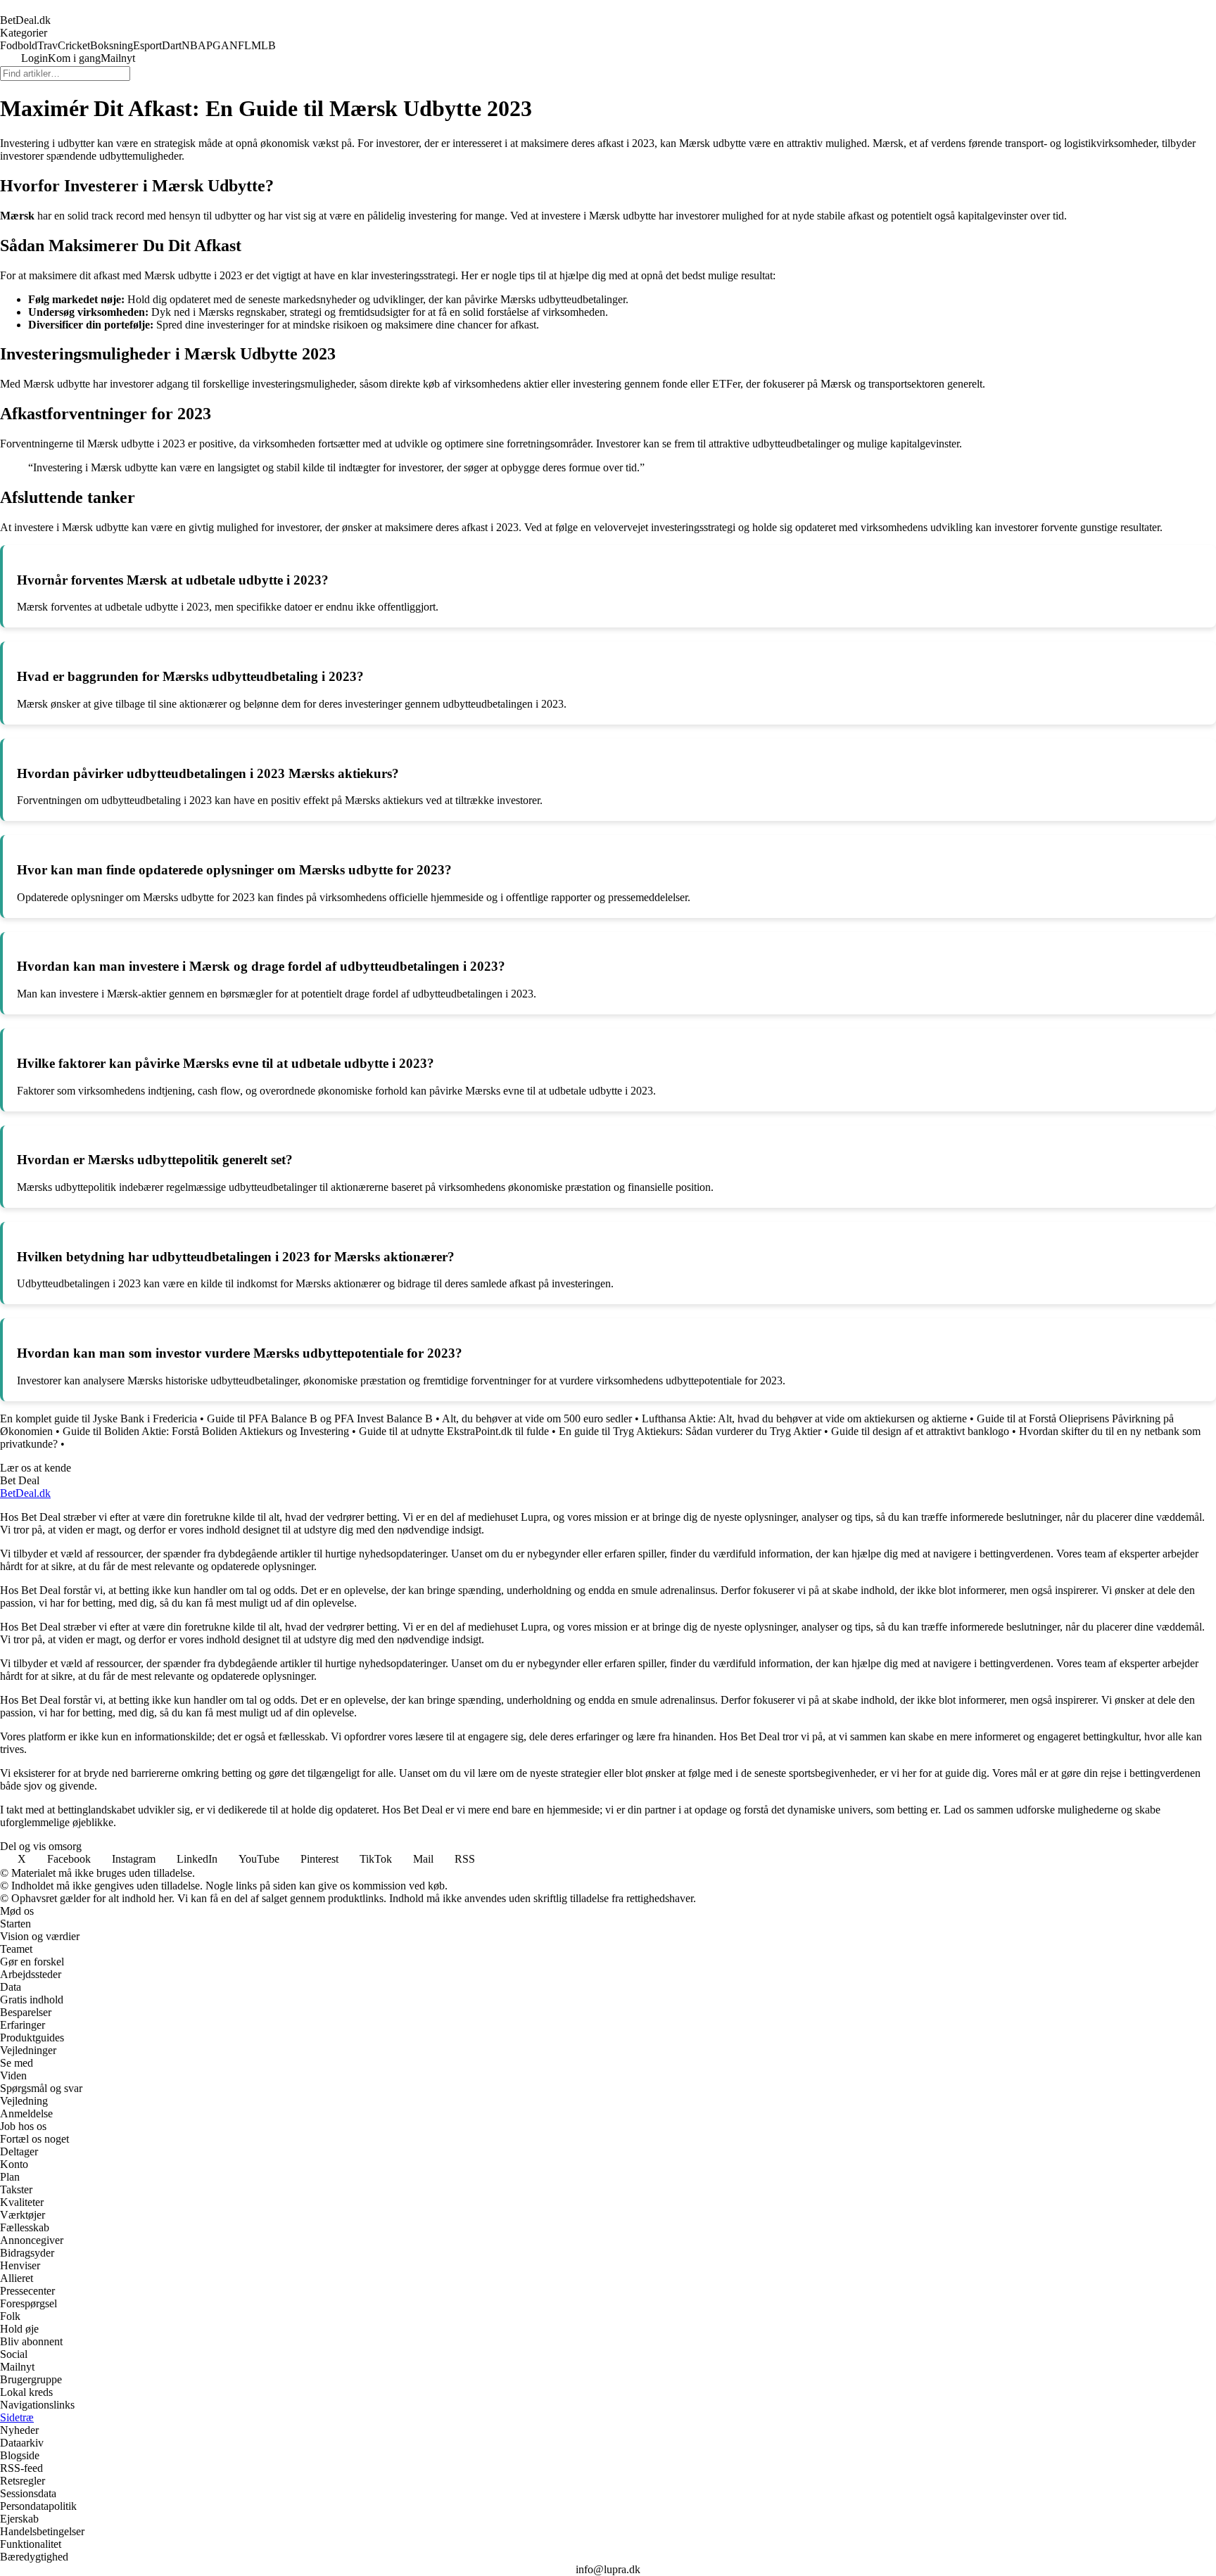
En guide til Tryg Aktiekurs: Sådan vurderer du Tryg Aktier (690, 1431)
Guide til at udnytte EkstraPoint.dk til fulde (454, 1431)
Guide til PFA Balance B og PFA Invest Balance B (320, 1418)
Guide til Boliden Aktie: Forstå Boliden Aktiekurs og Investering (206, 1431)
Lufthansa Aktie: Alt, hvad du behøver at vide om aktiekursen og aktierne (804, 1418)
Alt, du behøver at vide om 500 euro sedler (537, 1418)
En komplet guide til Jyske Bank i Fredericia (99, 1418)
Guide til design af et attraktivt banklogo (920, 1431)
